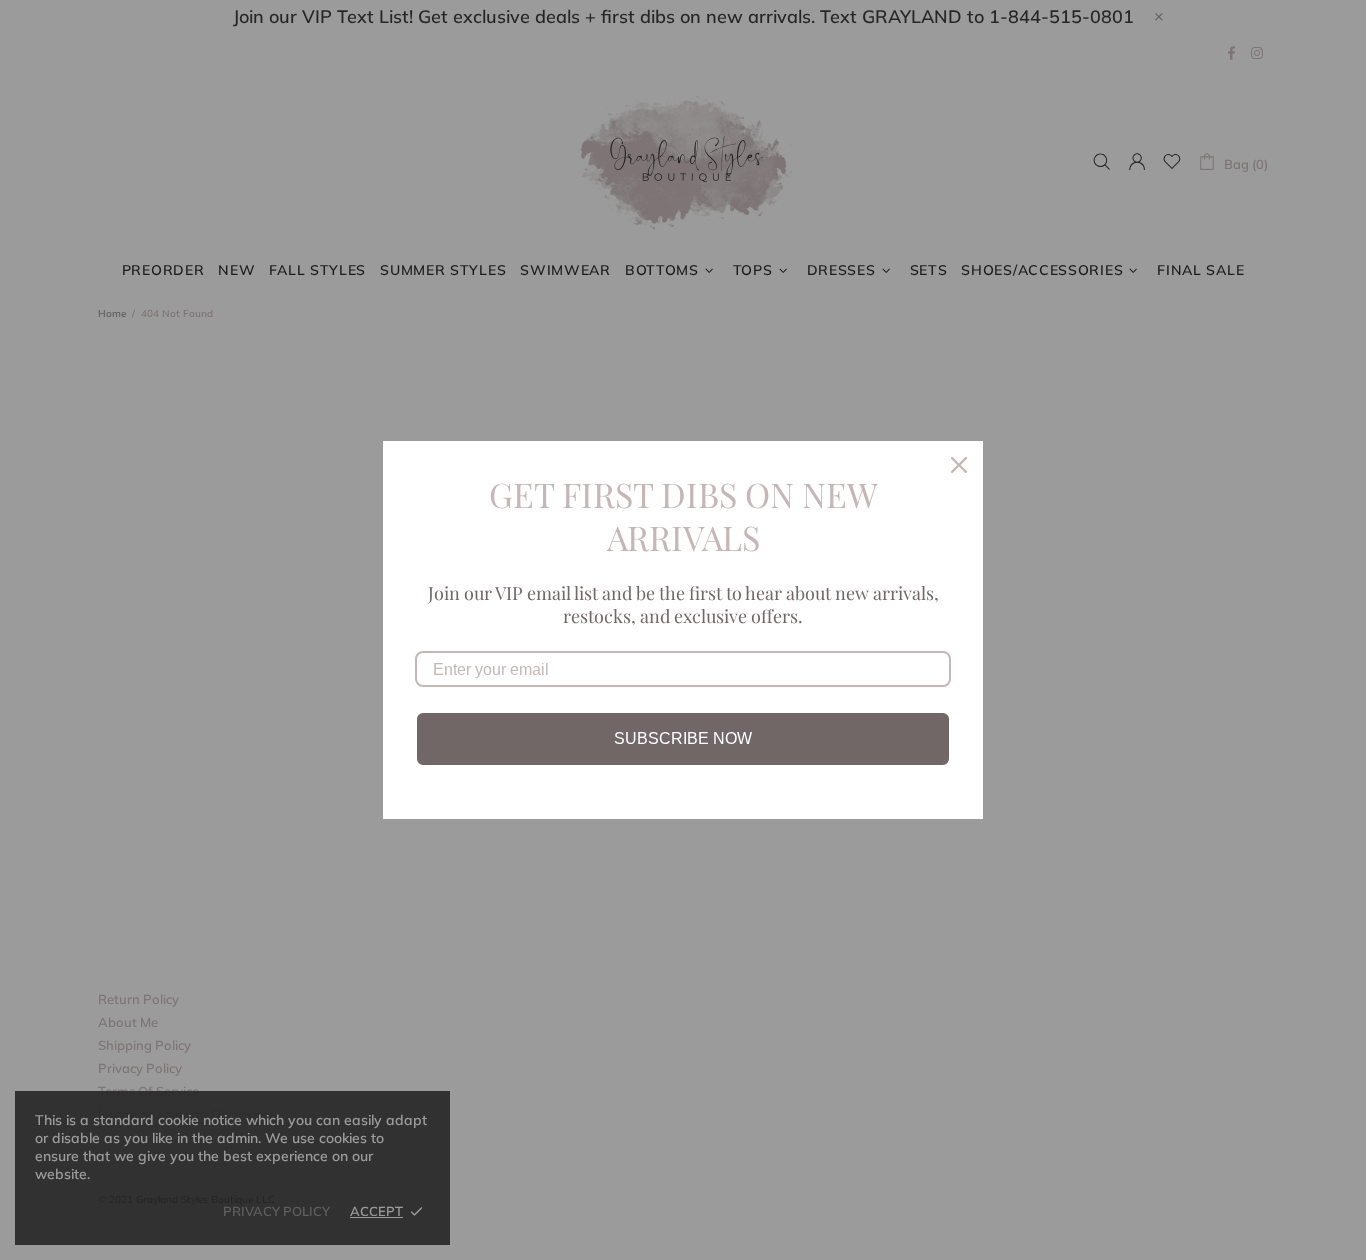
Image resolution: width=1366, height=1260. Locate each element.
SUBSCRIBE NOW (683, 738)
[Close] (959, 465)
